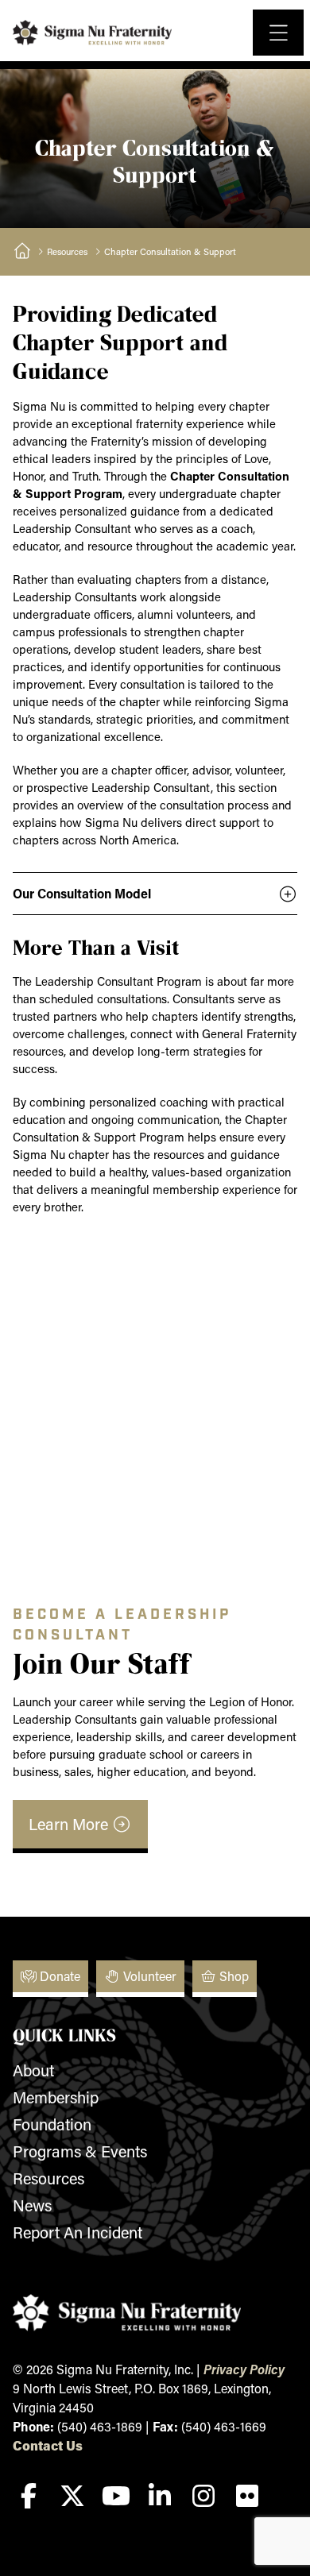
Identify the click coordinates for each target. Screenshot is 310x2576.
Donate (58, 1976)
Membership (56, 2097)
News (32, 2205)
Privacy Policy (244, 2369)
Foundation (52, 2124)
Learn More (70, 1824)
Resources (67, 251)
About (33, 2070)
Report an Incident (77, 2232)
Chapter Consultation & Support (170, 251)
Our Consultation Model (82, 893)
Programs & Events (80, 2151)
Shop (232, 1976)
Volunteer (148, 1976)
